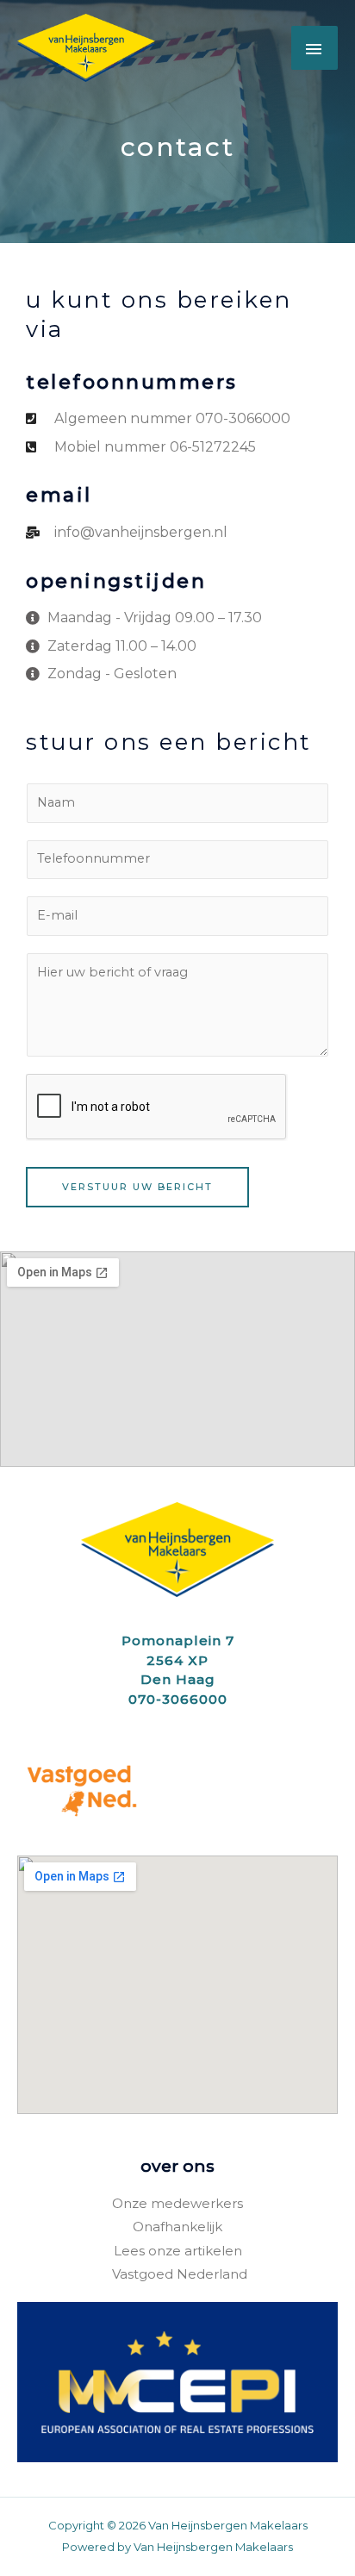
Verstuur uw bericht (137, 1187)
